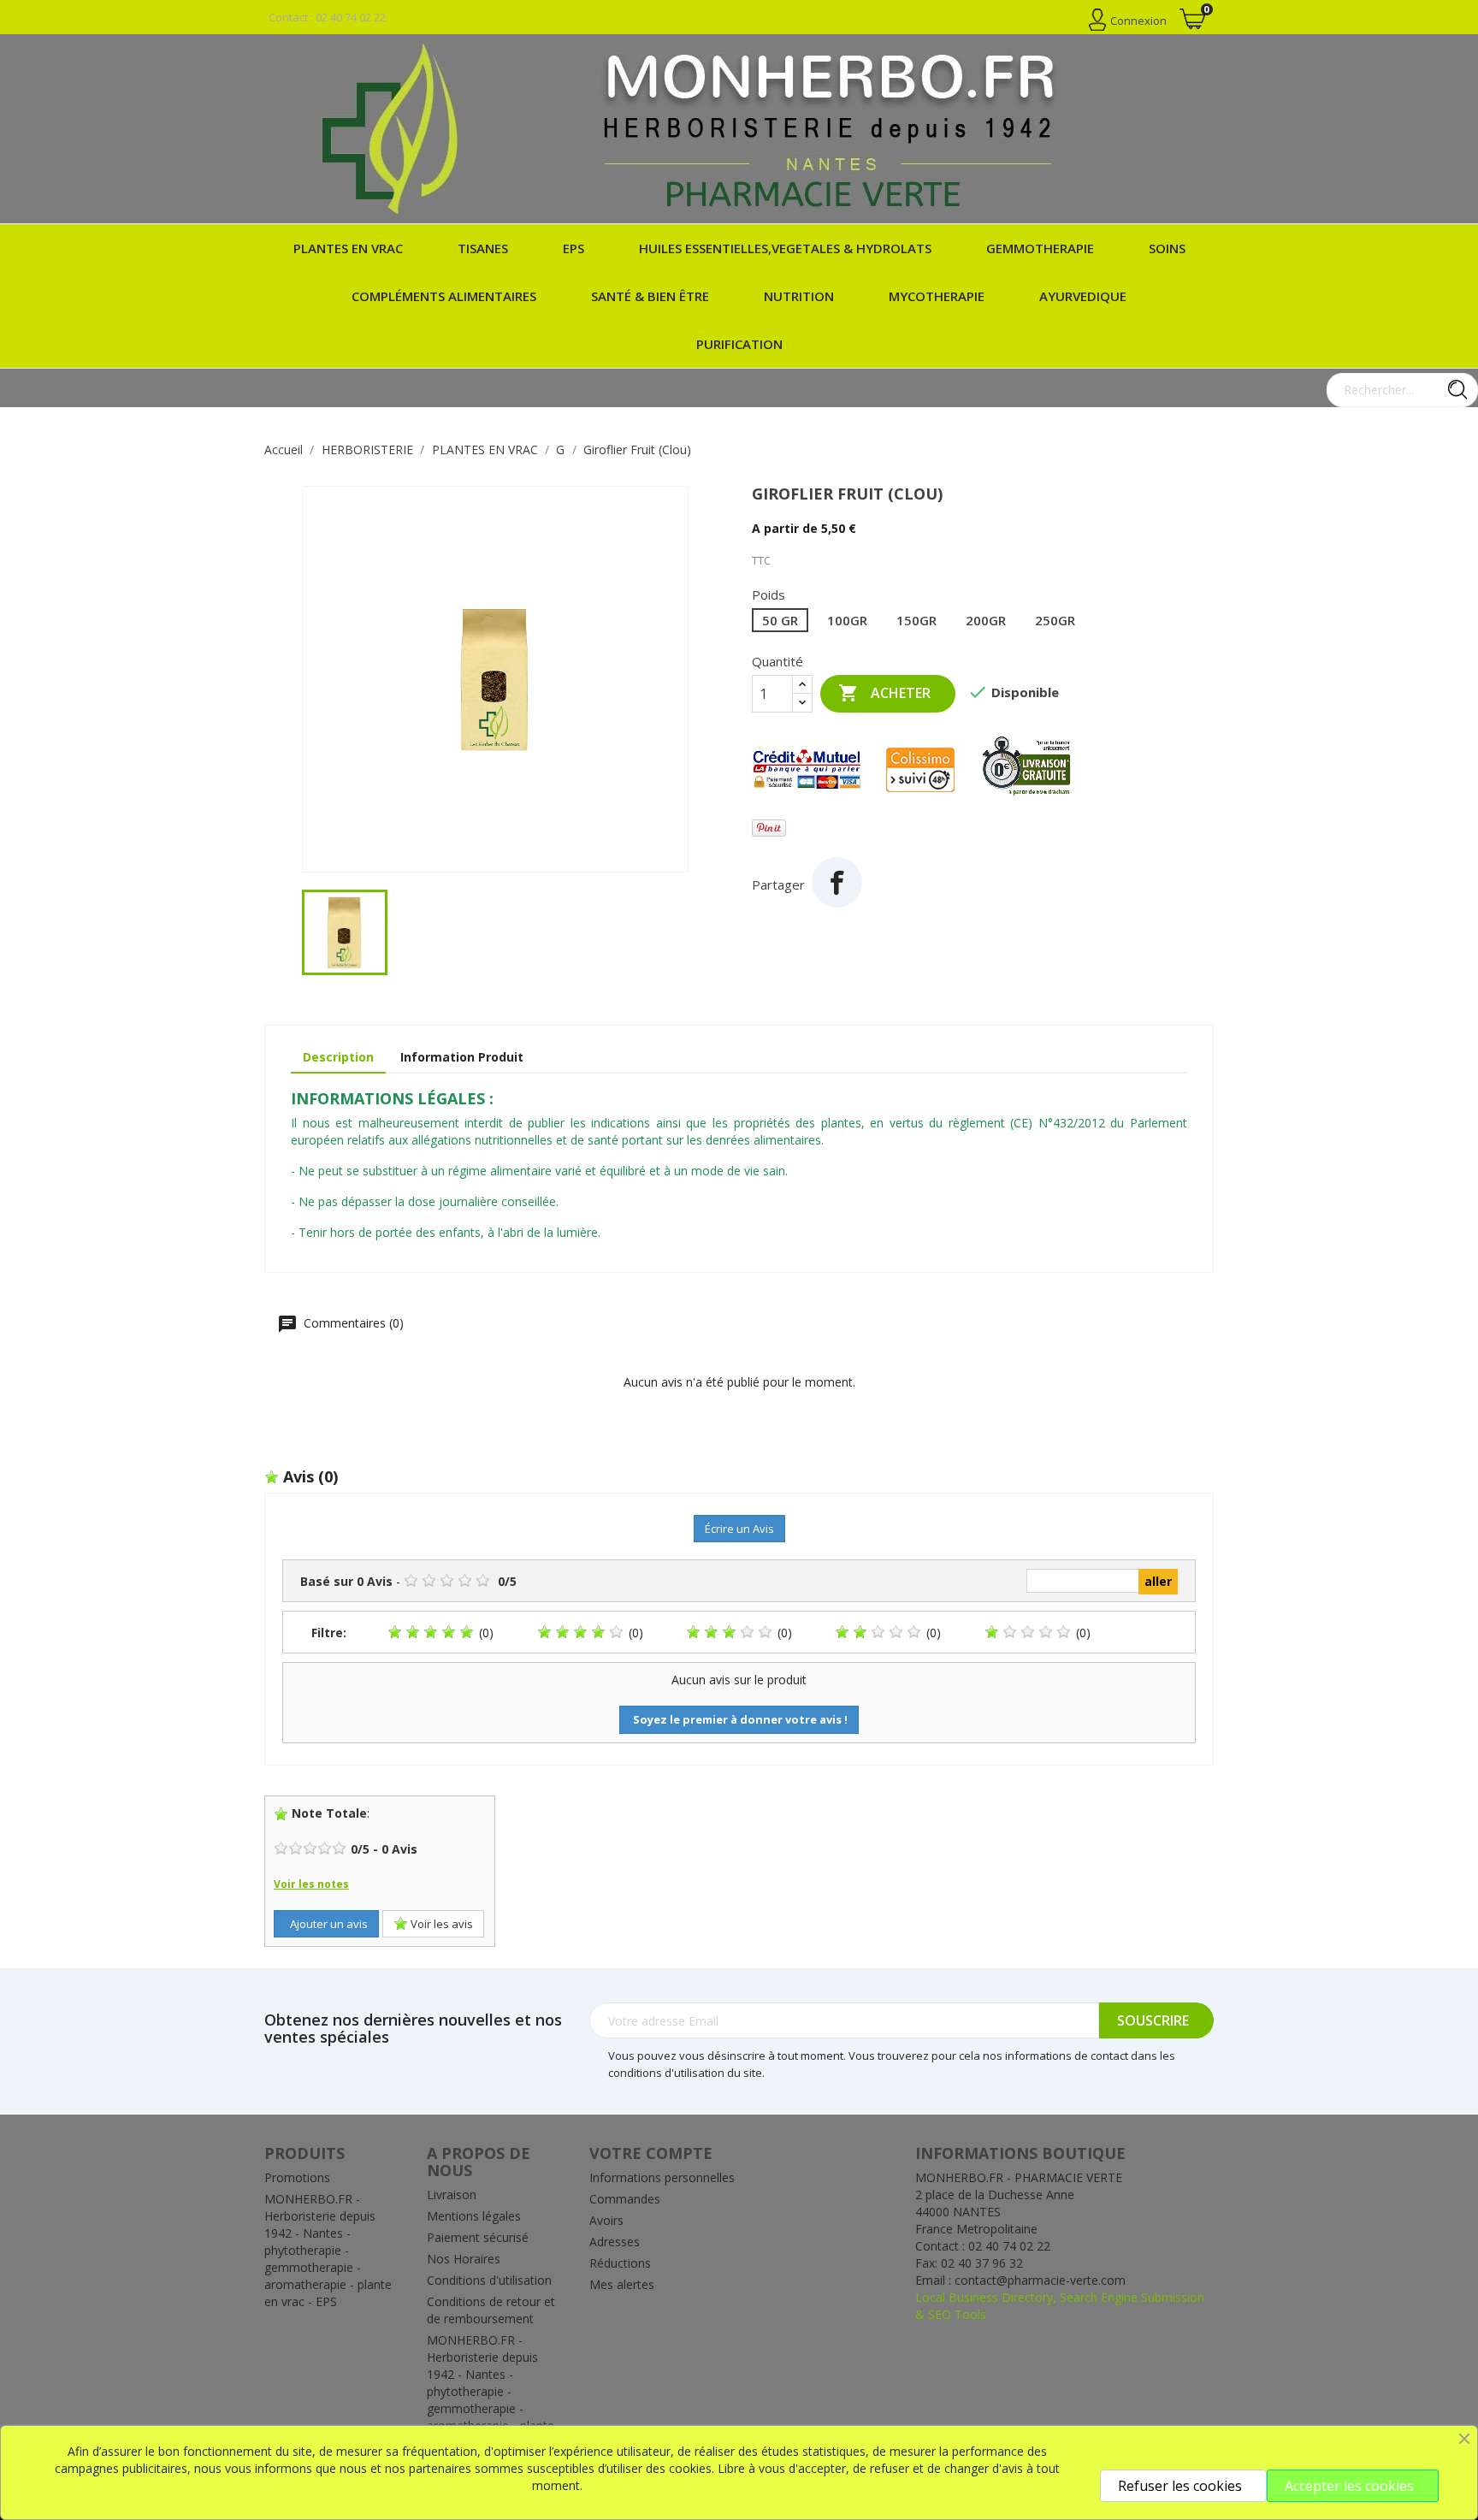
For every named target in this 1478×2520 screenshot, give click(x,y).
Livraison (452, 2195)
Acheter (884, 693)
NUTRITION (799, 296)
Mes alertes (622, 2284)
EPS (573, 248)
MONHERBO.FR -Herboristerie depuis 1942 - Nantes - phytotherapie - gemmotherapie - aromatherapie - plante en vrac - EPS (328, 2250)
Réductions (620, 2263)
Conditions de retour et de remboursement (491, 2310)
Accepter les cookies (1349, 2486)
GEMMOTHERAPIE (1040, 248)
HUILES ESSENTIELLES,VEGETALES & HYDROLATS (785, 248)
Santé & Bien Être (650, 296)
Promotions (297, 2177)
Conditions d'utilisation (489, 2280)
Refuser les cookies (1180, 2486)
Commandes (625, 2199)
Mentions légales (474, 2216)
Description (338, 1057)
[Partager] (837, 882)
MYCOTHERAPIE (937, 296)
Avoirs (606, 2220)
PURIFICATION (739, 344)
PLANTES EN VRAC (348, 248)
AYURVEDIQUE (1083, 296)
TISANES (483, 248)
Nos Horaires (464, 2259)
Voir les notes (311, 1884)
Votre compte (651, 2153)
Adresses (615, 2242)
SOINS (1167, 248)
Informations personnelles (662, 2177)
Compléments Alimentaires (444, 296)
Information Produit (462, 1057)
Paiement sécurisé (478, 2237)
